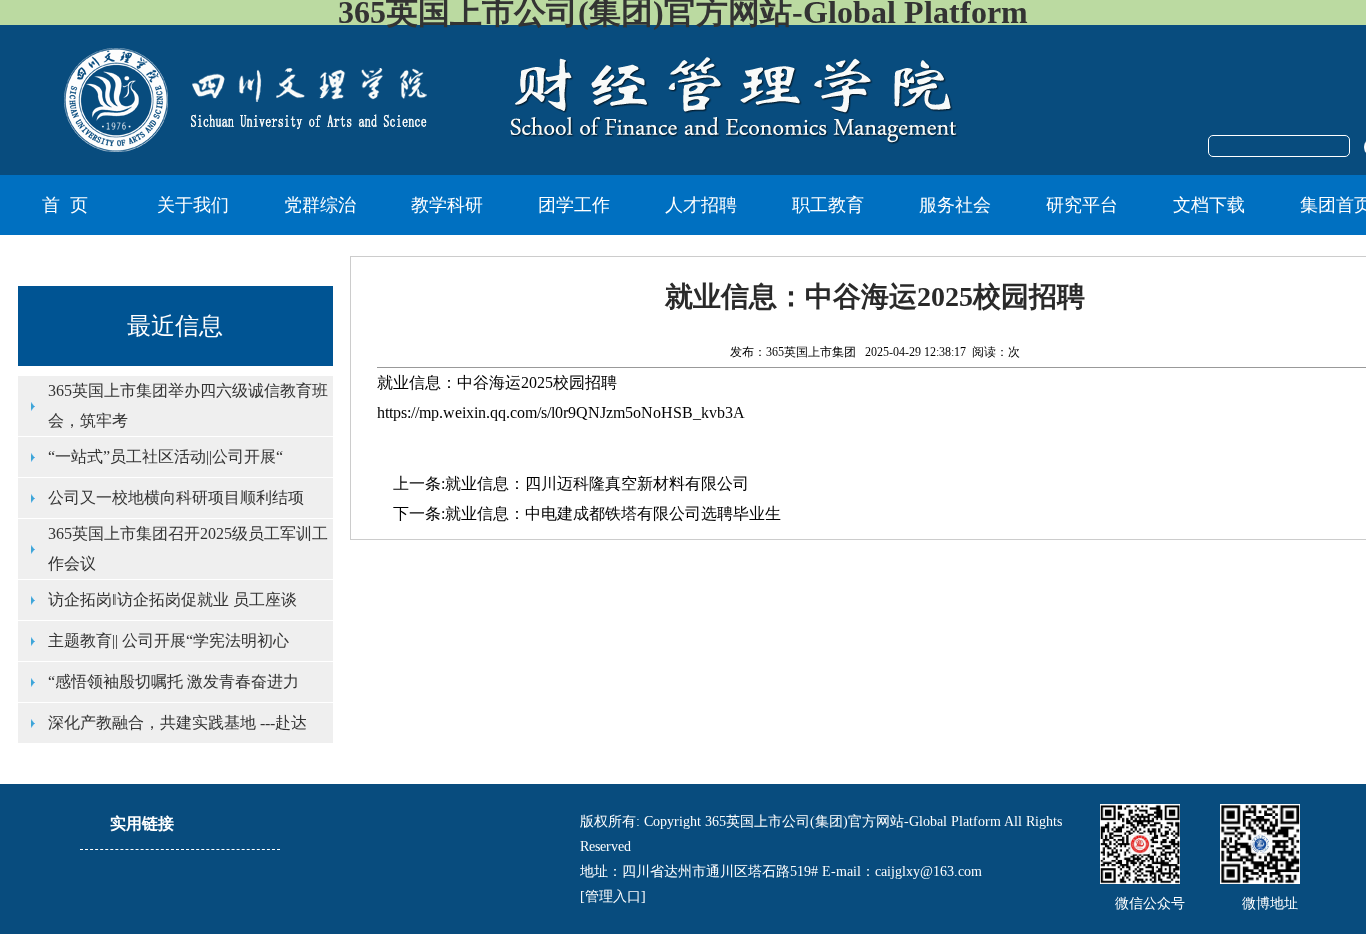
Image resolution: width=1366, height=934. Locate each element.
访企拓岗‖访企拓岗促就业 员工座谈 (172, 599)
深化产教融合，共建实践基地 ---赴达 (177, 722)
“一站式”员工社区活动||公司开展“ (165, 456)
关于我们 (193, 205)
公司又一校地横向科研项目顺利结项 (176, 497)
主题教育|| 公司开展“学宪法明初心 (168, 640)
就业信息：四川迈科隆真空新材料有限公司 (597, 483)
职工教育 (828, 205)
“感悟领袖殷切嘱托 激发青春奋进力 (173, 681)
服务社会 (955, 205)
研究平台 (1082, 205)
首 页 (65, 205)
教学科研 (447, 205)
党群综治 (320, 205)
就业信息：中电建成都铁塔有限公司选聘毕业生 (613, 513)
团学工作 (574, 205)
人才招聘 (701, 205)
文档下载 (1209, 205)
